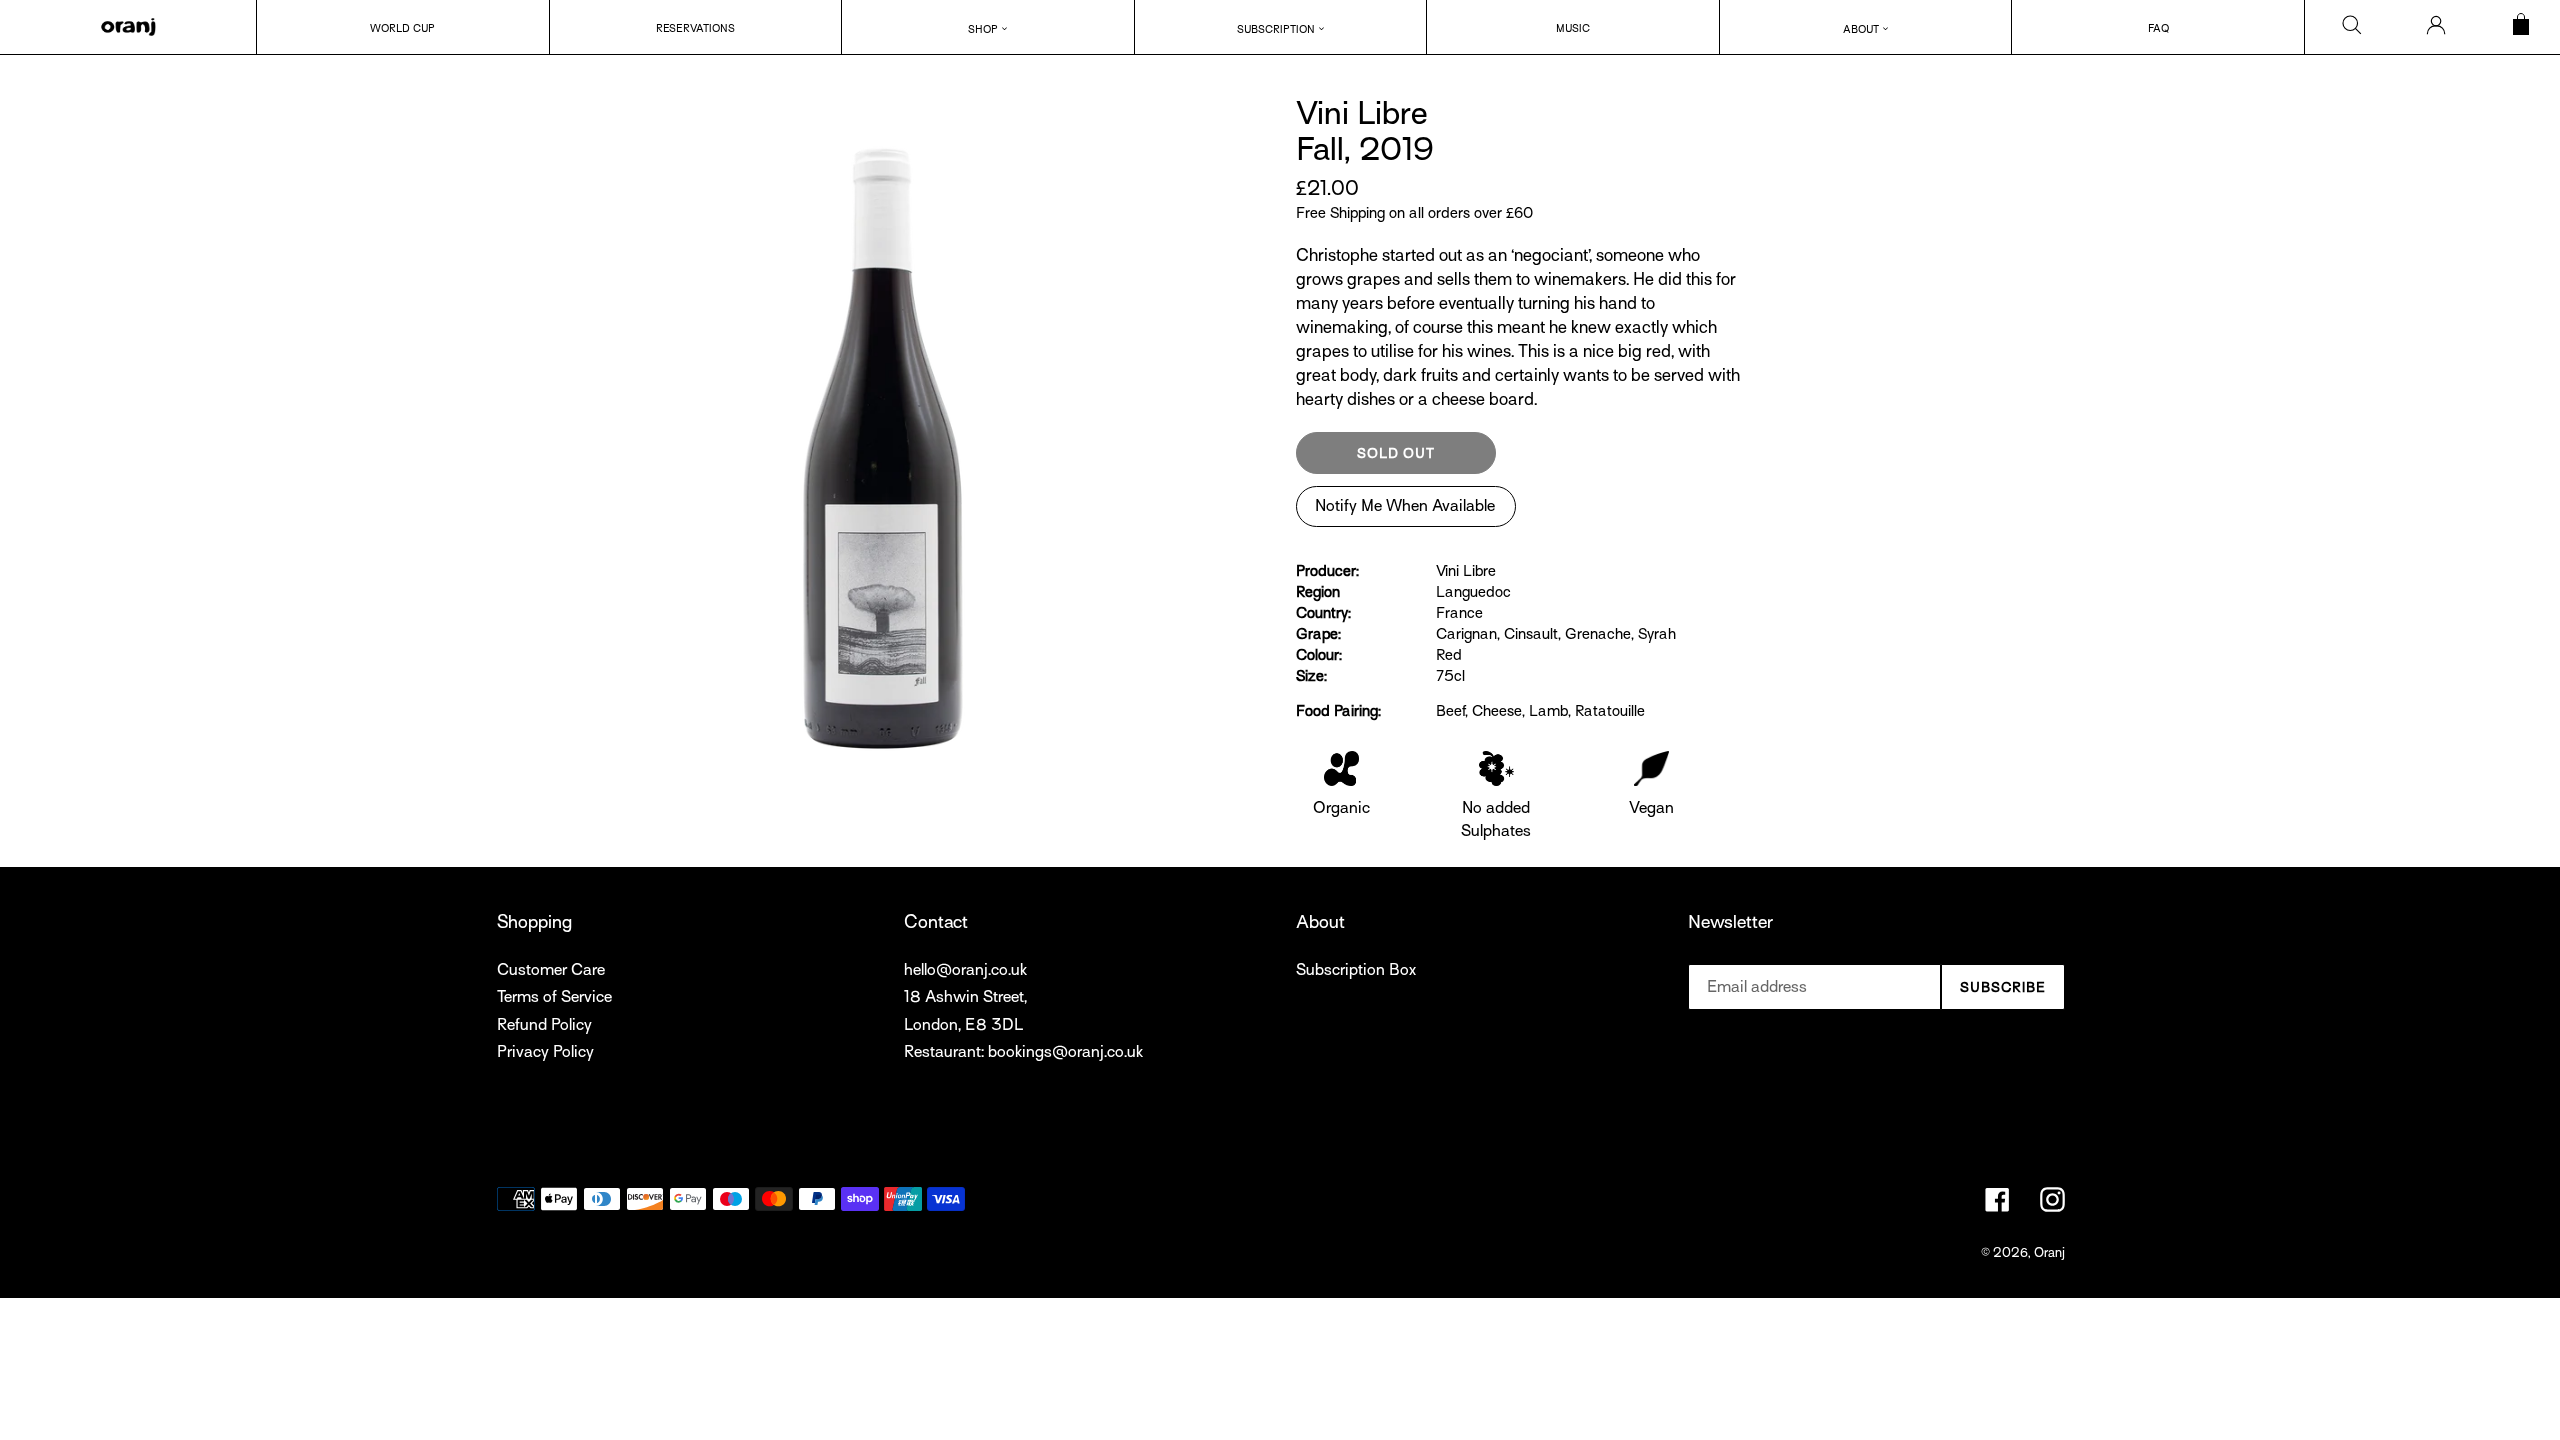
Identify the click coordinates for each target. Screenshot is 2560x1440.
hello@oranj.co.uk (965, 970)
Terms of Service (554, 997)
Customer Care (551, 970)
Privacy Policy (545, 1052)
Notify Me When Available (1405, 506)
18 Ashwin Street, (965, 997)
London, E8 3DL (963, 1025)
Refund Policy (544, 1025)
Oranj (2049, 1252)
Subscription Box (1356, 970)
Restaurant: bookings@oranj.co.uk (1023, 1052)
